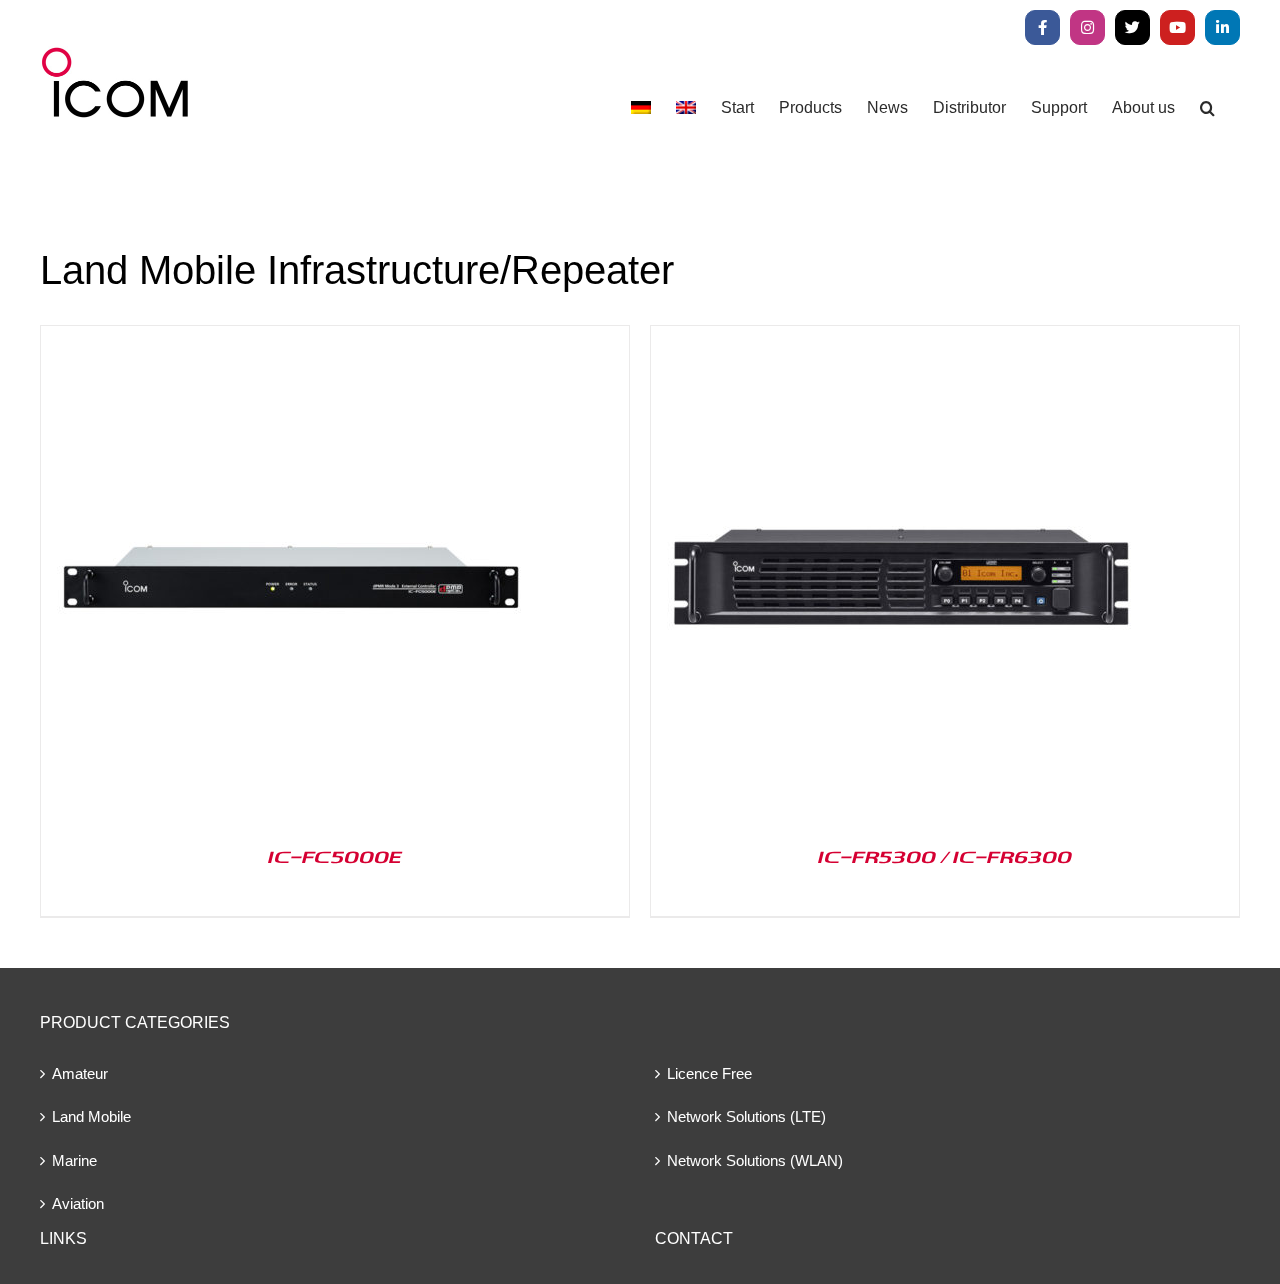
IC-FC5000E (335, 856)
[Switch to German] (641, 107)
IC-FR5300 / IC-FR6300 (945, 856)
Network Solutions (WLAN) (755, 1160)
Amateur (80, 1073)
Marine (74, 1160)
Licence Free (709, 1073)
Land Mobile (91, 1116)
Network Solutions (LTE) (746, 1116)
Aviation (78, 1203)
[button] (1207, 107)
